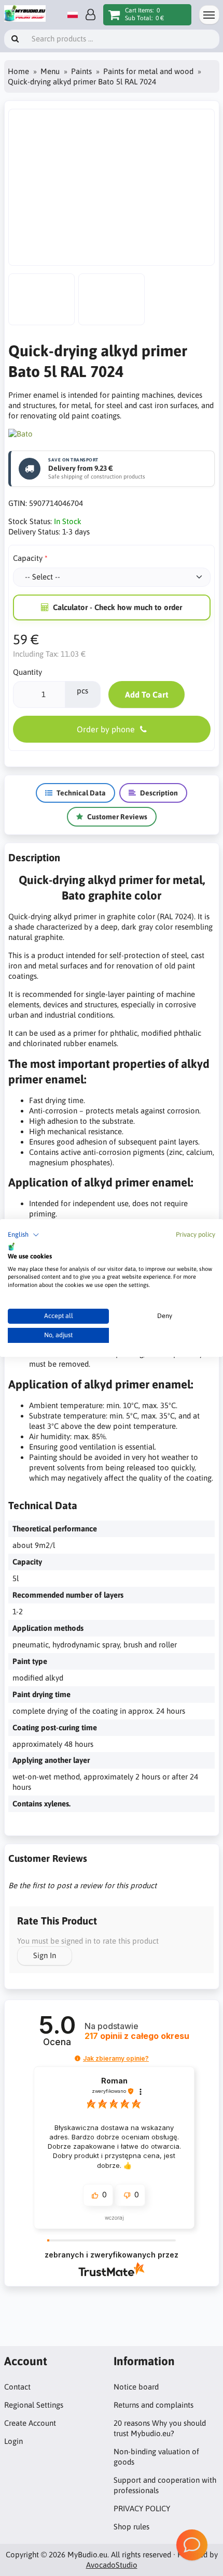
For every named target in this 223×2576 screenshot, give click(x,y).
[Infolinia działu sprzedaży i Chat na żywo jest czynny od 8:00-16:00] (192, 2545)
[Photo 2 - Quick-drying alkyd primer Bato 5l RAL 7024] (41, 299)
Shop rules (131, 2527)
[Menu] (209, 15)
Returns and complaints (154, 2405)
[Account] (90, 15)
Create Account (30, 2423)
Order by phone (106, 729)
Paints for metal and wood (148, 71)
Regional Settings (34, 2405)
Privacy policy (196, 1234)
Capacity (28, 558)
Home (18, 71)
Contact (17, 2387)
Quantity (27, 672)
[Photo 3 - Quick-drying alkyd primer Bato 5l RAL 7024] (112, 299)
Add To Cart (147, 694)
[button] (24, 1235)
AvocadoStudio (112, 2565)
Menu (50, 71)
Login (13, 2441)
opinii (137, 2036)
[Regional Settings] (73, 15)
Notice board (136, 2387)
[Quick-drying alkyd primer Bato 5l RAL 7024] (112, 187)
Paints (81, 71)
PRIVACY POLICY (142, 2508)
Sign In (45, 1955)
